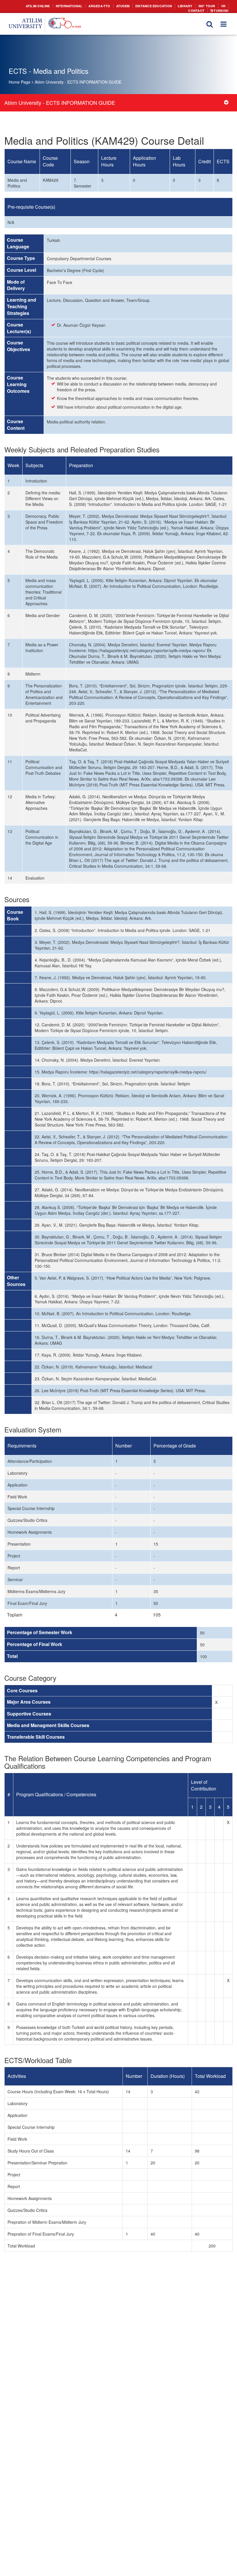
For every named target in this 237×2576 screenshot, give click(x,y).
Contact (219, 6)
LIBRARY (167, 6)
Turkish (221, 10)
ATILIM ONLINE (33, 6)
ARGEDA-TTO (89, 6)
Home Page (20, 82)
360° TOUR (188, 6)
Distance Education (139, 6)
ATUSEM (110, 6)
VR (203, 6)
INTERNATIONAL (61, 6)
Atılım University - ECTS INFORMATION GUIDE (78, 82)
